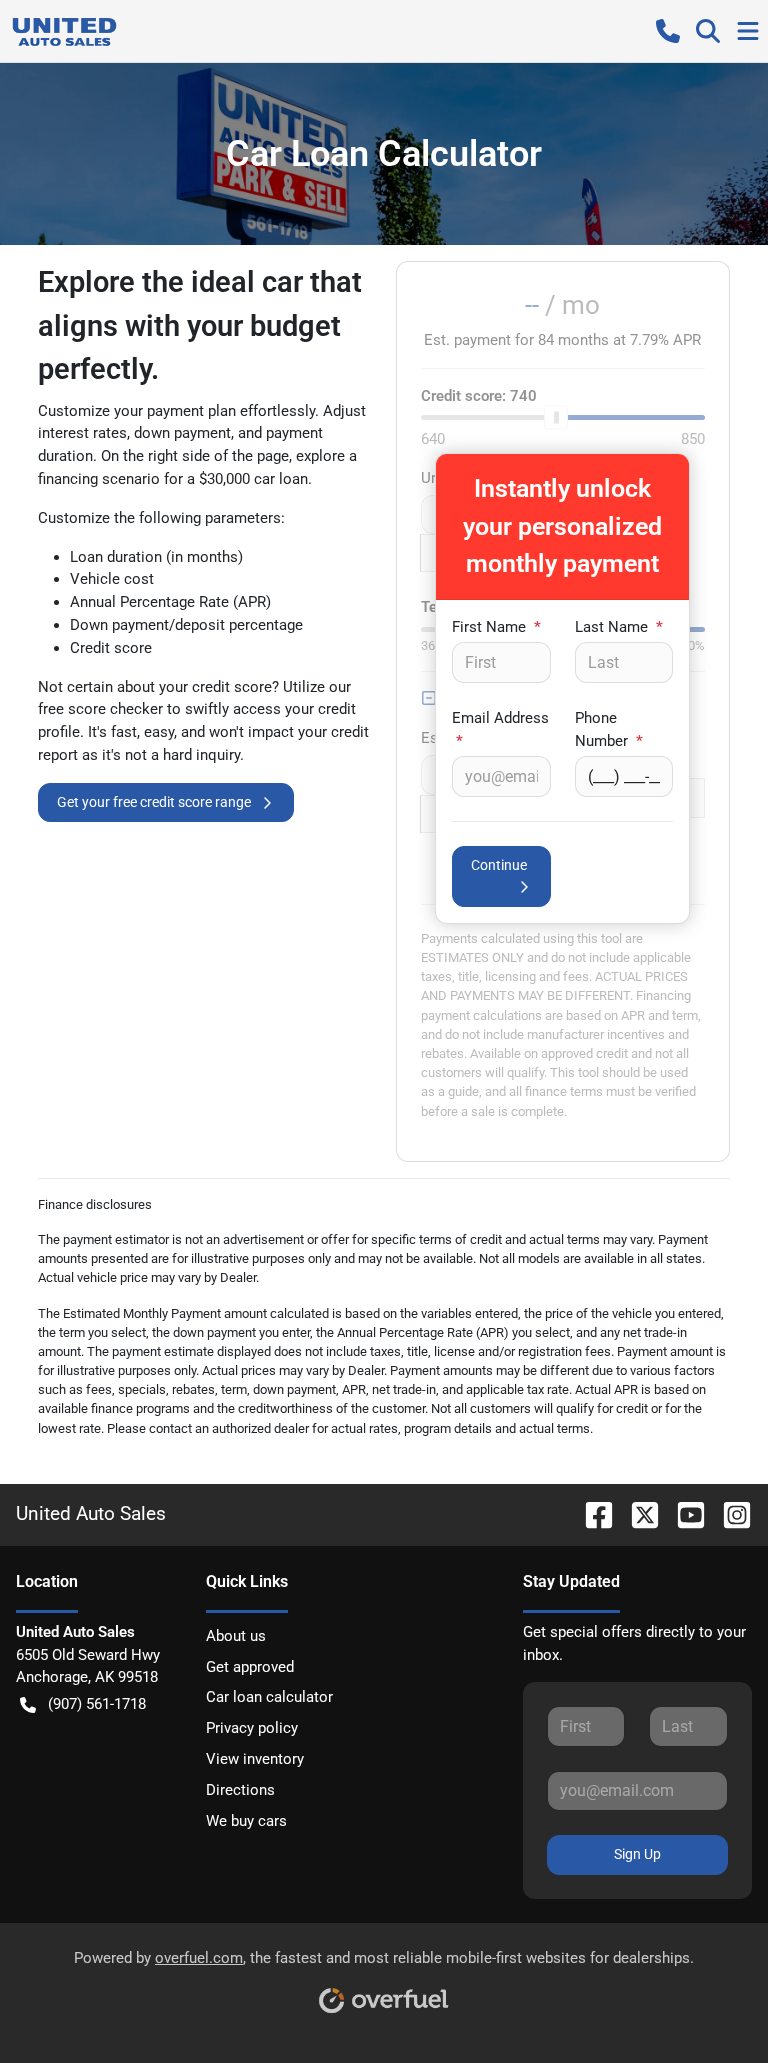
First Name (496, 627)
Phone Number (609, 729)
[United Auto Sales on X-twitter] (637, 1513)
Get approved (250, 1667)
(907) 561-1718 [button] (97, 1704)
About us (236, 1636)
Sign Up (637, 1854)
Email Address (500, 729)
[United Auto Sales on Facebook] (591, 1513)
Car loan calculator (269, 1697)
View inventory (255, 1759)
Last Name (619, 627)
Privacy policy (252, 1728)
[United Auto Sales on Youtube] (683, 1513)
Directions (240, 1790)
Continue (499, 865)
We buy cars (246, 1821)
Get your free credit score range (154, 802)
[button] (668, 31)
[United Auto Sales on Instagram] (729, 1513)
